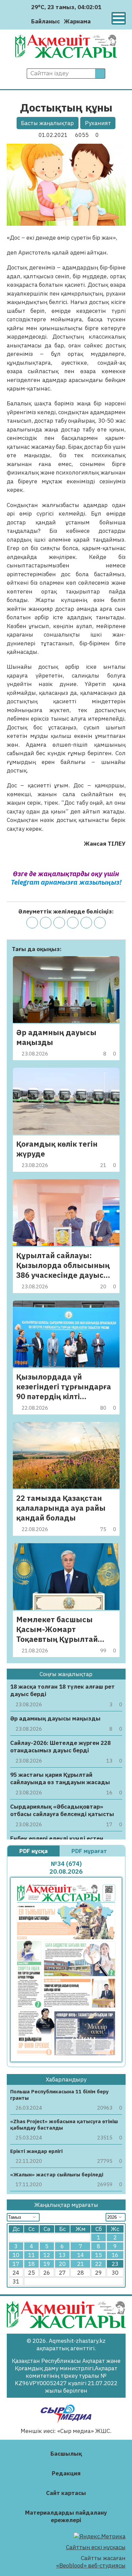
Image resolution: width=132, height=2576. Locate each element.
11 (31, 2255)
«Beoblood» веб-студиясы (91, 2565)
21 (81, 2264)
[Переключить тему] (98, 21)
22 (98, 2264)
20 (62, 2264)
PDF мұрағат (90, 1851)
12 (47, 2255)
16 (115, 2255)
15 (98, 2255)
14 (81, 2255)
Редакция (66, 2473)
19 (47, 2264)
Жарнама (77, 21)
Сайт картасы (66, 2493)
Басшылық (66, 2454)
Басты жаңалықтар (47, 123)
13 (62, 2255)
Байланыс (46, 21)
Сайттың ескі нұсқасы (96, 2547)
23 (115, 2264)
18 (31, 2264)
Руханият (98, 123)
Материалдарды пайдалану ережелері (66, 2516)
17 (16, 2264)
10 (16, 2255)
